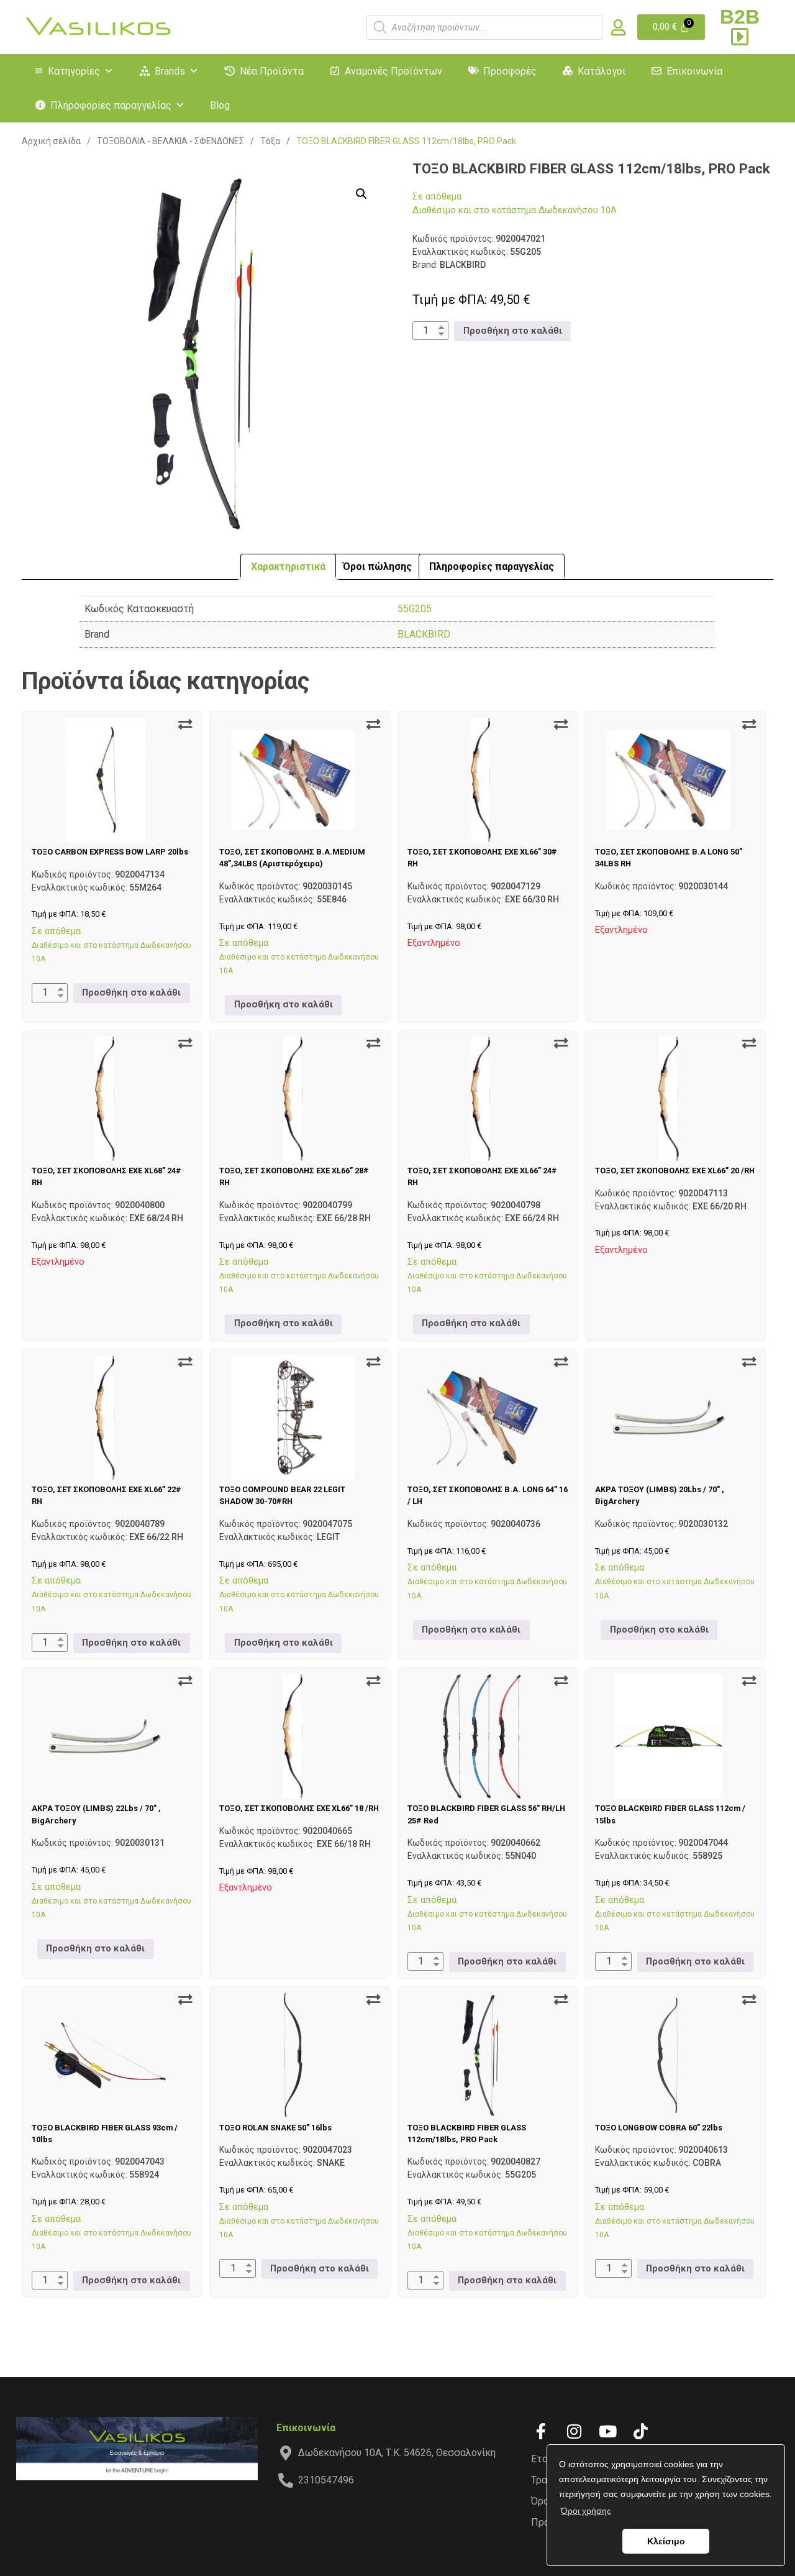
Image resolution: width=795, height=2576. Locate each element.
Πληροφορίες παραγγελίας (111, 105)
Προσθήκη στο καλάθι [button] (513, 331)
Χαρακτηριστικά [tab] (288, 566)
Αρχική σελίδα (51, 141)
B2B (740, 17)
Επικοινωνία (694, 71)
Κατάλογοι (602, 71)
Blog (220, 105)
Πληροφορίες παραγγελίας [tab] (492, 566)
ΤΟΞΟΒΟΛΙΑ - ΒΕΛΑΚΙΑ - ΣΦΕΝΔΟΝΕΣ (170, 141)
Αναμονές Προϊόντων (393, 71)
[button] (361, 194)
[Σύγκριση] (185, 725)
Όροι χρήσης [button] (586, 2511)
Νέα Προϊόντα (272, 71)
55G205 (415, 609)
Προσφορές (510, 71)
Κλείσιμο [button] (666, 2541)
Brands (170, 71)
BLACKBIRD (424, 634)
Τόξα (270, 141)
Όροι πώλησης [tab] (377, 566)
